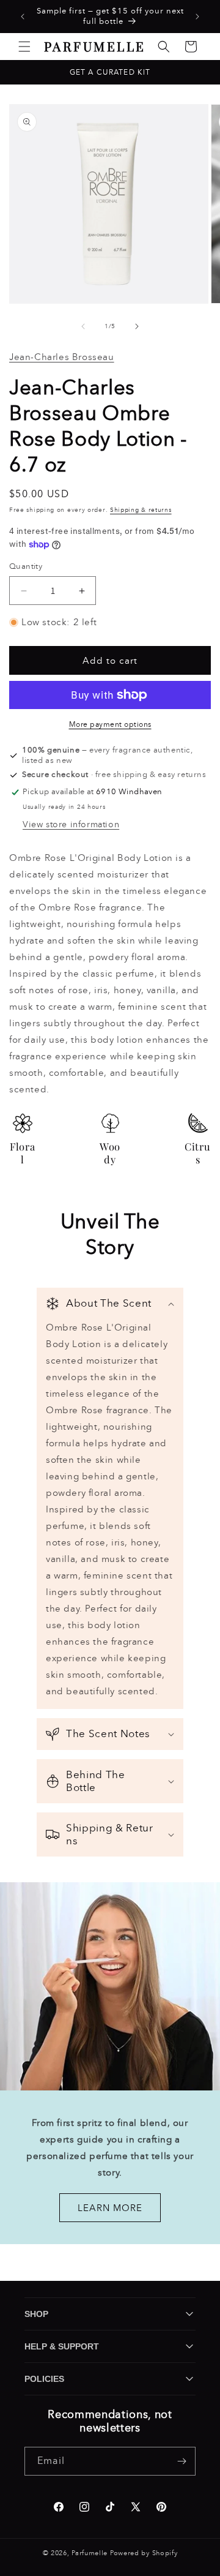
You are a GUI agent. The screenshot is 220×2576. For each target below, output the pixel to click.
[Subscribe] (182, 2461)
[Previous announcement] (23, 17)
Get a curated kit (110, 72)
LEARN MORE (110, 2207)
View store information (71, 824)
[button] (24, 47)
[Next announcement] (197, 17)
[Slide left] (83, 326)
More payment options (110, 724)
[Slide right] (137, 326)
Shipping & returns (141, 510)
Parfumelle (90, 2553)
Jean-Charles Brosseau (62, 357)
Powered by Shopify (144, 2553)
